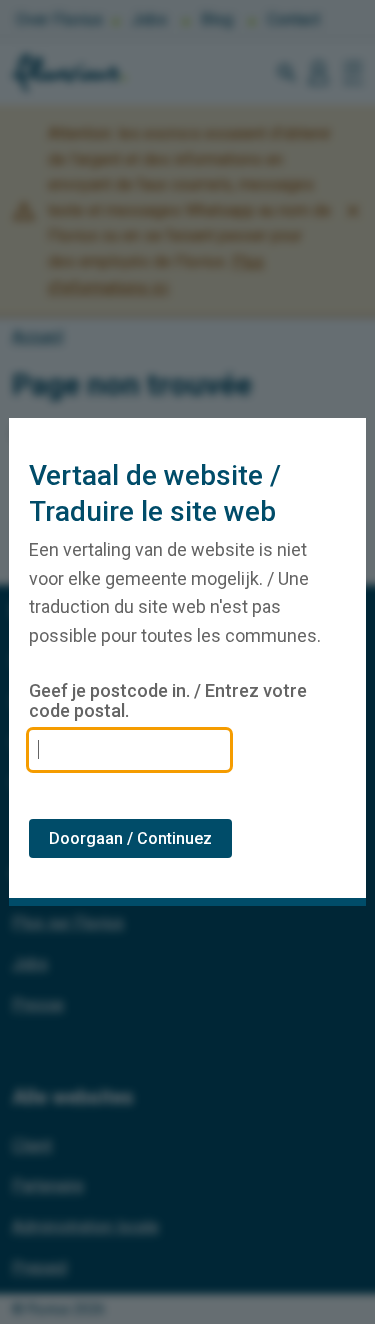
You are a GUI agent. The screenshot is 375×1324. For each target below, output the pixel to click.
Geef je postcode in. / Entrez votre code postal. (168, 701)
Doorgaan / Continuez (130, 838)
